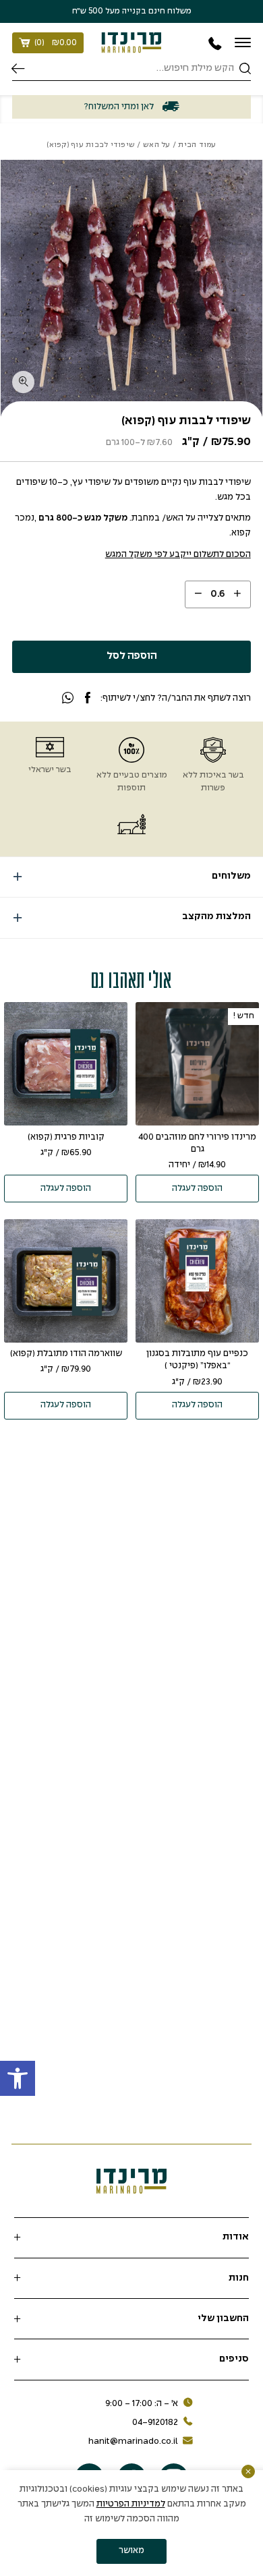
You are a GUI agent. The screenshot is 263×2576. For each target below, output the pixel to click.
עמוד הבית (197, 145)
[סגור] (248, 2471)
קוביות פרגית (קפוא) (66, 1137)
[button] (18, 2078)
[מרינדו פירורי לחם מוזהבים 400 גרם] (197, 1064)
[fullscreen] (23, 382)
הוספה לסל (132, 656)
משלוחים (231, 876)
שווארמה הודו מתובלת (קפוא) (66, 1354)
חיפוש (18, 68)
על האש (157, 145)
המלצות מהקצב (216, 917)
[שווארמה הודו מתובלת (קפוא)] (66, 1281)
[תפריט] (243, 42)
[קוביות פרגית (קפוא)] (66, 1064)
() (56, 43)
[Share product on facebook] (88, 699)
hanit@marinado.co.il (133, 2441)
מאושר (131, 2551)
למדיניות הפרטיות (131, 2504)
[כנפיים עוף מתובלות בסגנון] (197, 1281)
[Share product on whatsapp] (68, 699)
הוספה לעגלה (197, 1189)
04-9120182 (155, 2423)
